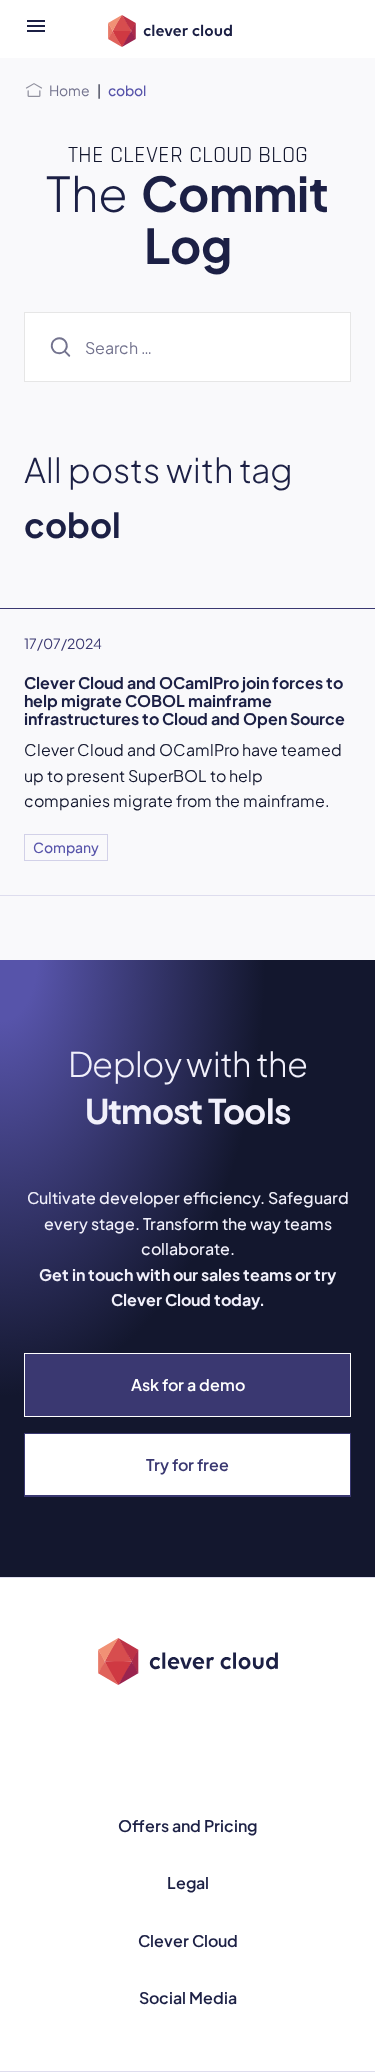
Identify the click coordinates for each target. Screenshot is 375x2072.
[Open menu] (36, 29)
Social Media (188, 1997)
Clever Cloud (188, 1940)
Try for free (187, 1464)
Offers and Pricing (187, 1825)
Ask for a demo (188, 1384)
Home (69, 90)
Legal (188, 1882)
